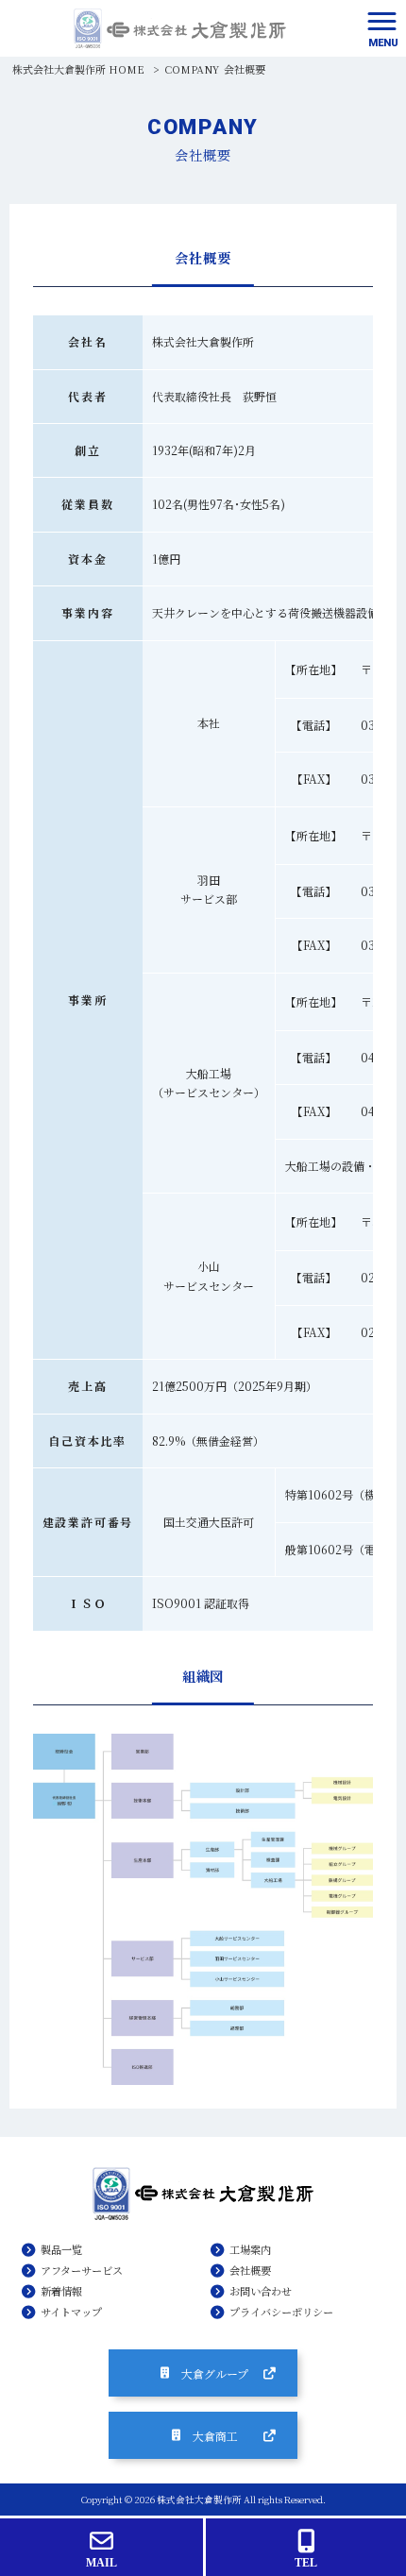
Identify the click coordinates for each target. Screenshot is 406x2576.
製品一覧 (61, 2249)
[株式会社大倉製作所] (179, 28)
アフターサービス (82, 2270)
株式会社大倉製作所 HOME (78, 69)
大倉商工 (215, 2436)
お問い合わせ (261, 2291)
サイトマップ (71, 2312)
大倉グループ (215, 2373)
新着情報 (61, 2291)
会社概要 (250, 2270)
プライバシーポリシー (281, 2312)
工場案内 (250, 2249)
